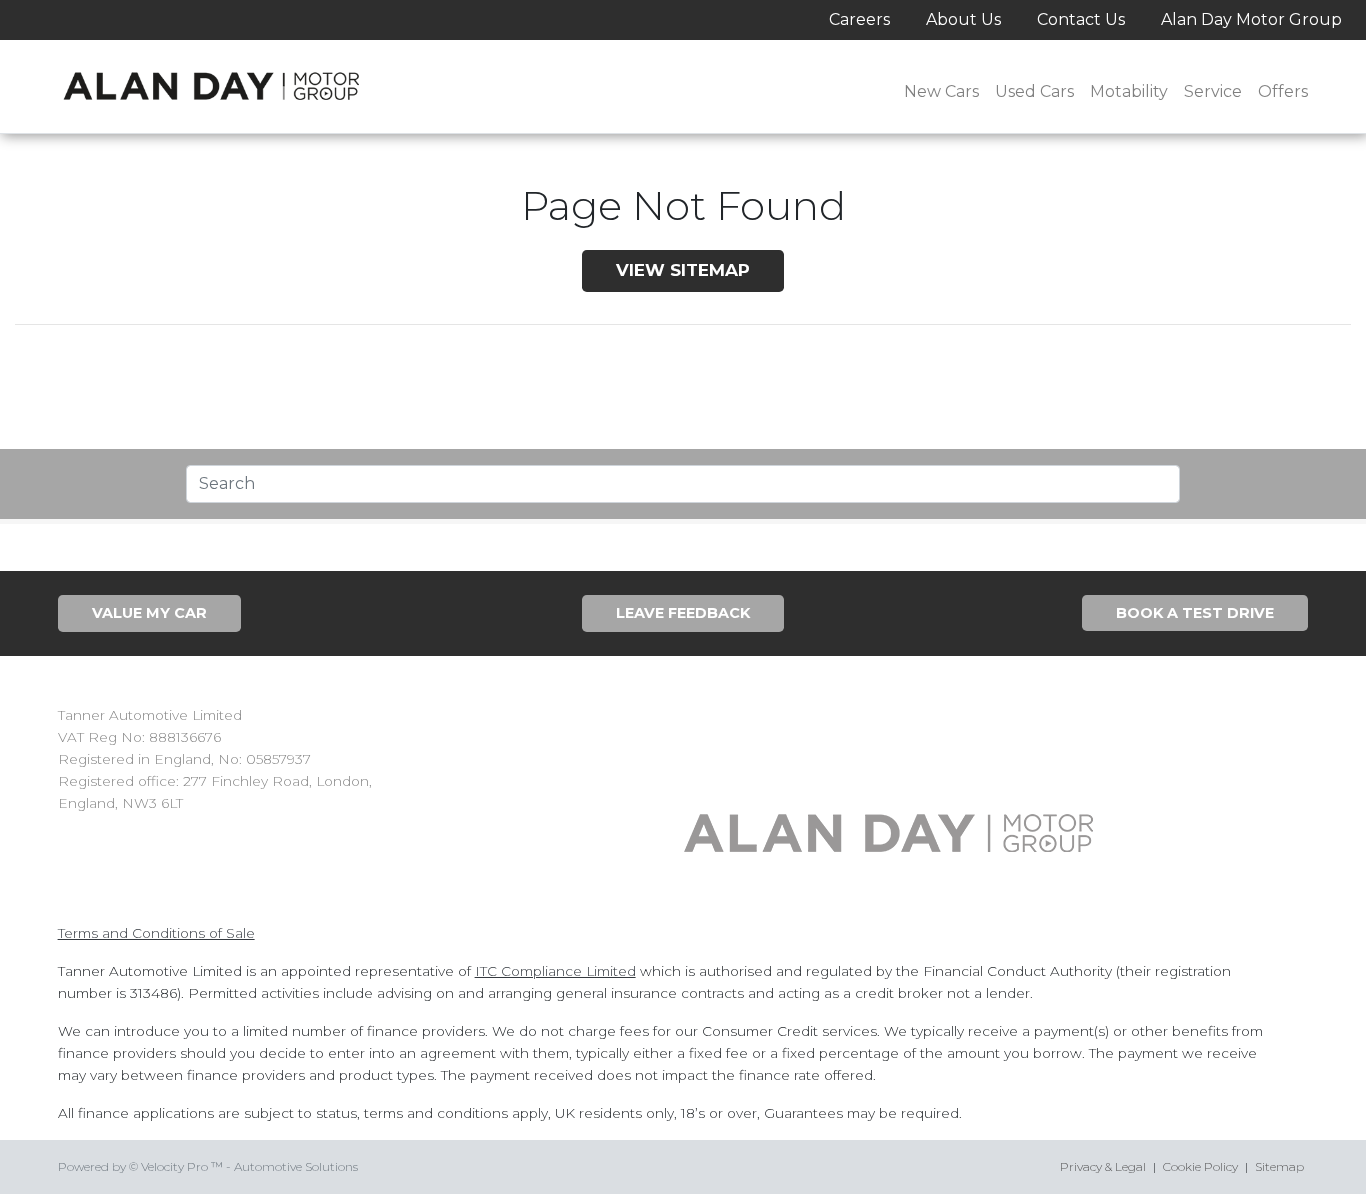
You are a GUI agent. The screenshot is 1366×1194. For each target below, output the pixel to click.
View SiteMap (683, 270)
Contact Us (1081, 19)
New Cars (941, 91)
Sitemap (1279, 1166)
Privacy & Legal (1103, 1166)
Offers (1283, 91)
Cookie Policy (1200, 1166)
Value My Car (149, 613)
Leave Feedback (683, 613)
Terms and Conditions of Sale (156, 933)
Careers (859, 19)
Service (1213, 91)
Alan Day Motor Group (1251, 19)
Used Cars (1034, 91)
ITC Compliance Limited (555, 971)
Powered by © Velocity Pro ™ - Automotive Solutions (208, 1166)
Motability (1129, 91)
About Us (963, 19)
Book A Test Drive (1195, 613)
